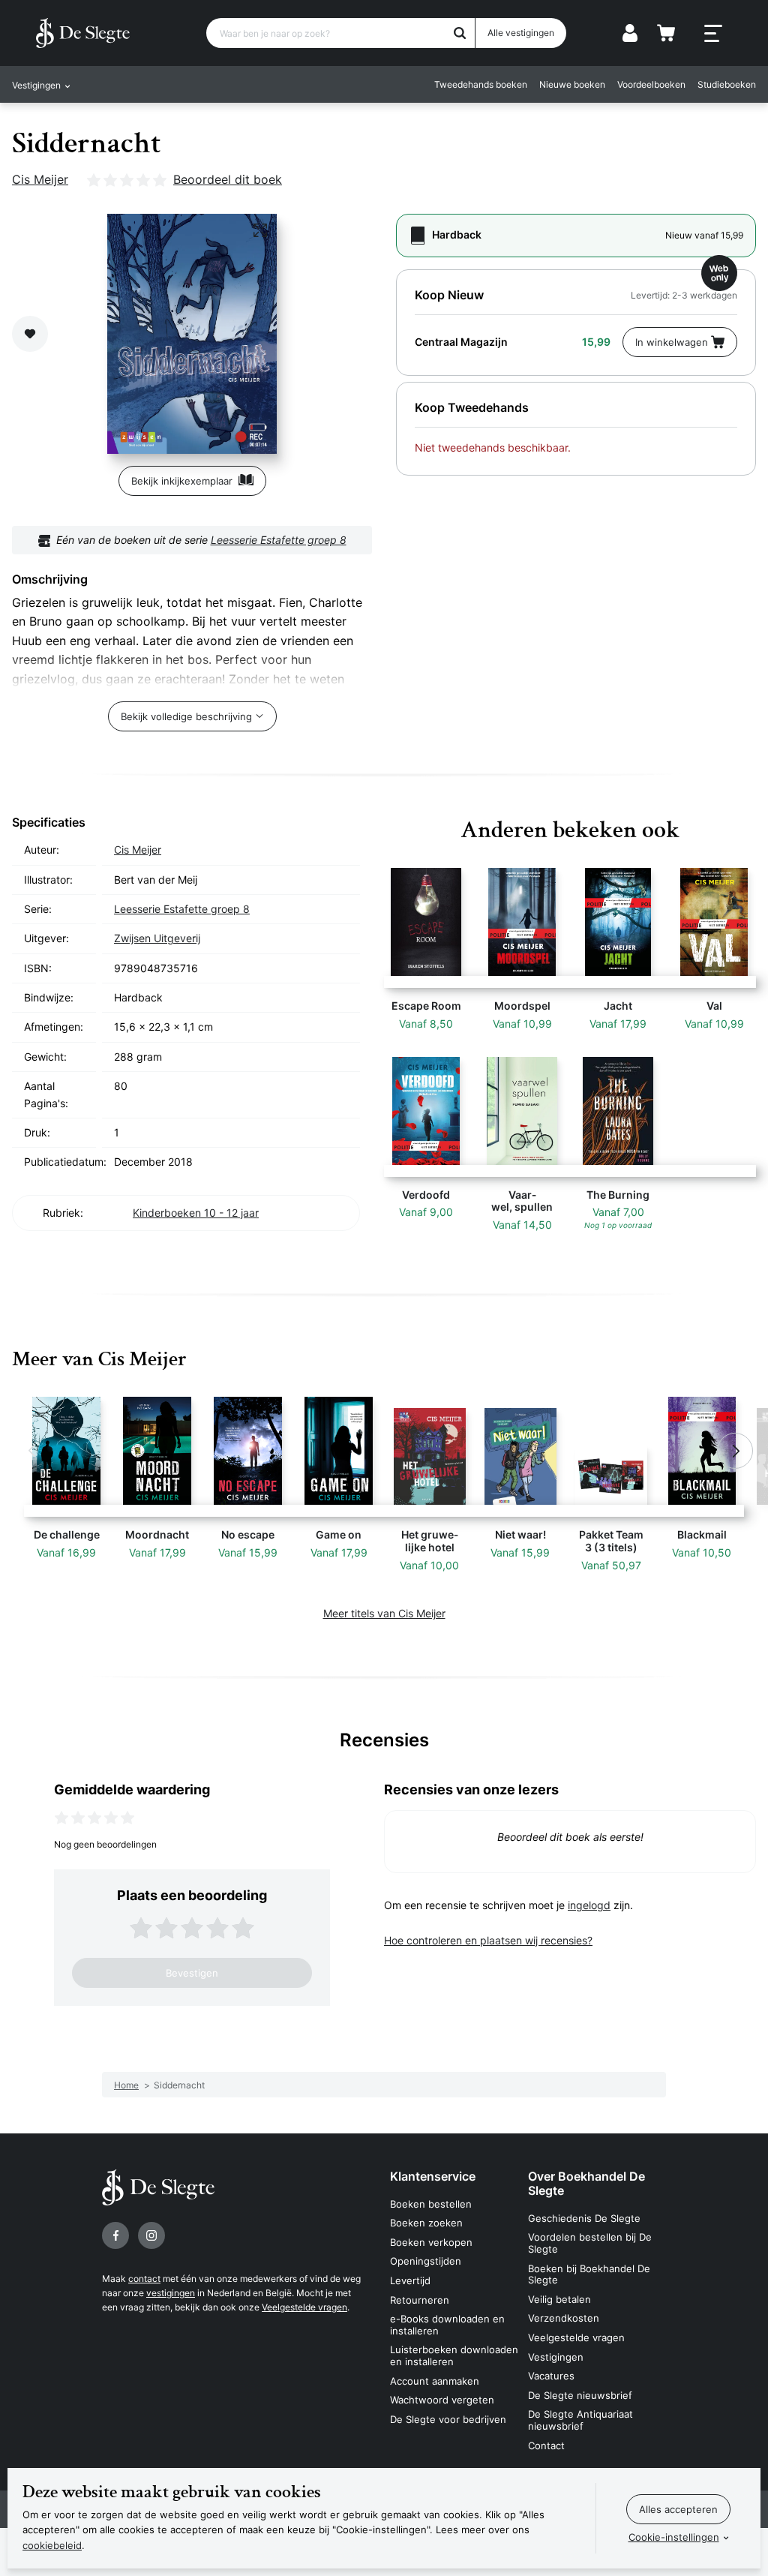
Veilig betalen (559, 2299)
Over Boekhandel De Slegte (586, 2183)
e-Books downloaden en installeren (447, 2325)
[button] (33, 1451)
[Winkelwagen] (666, 33)
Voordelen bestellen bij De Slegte (590, 2243)
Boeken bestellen (431, 2204)
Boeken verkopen (431, 2242)
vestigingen (171, 2293)
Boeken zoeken (426, 2223)
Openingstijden (426, 2261)
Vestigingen (556, 2357)
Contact (546, 2445)
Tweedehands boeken (481, 84)
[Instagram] (151, 2235)
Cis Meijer (40, 179)
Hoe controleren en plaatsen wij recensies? (488, 1940)
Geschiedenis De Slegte (584, 2218)
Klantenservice (433, 2176)
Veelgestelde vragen (304, 2307)
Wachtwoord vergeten (442, 2400)
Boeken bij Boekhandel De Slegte (589, 2274)
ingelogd (589, 1905)
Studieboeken (727, 84)
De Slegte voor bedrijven (448, 2419)
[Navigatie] (713, 34)
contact (144, 2279)
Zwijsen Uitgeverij (157, 938)
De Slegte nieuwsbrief (580, 2395)
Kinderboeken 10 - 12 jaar (196, 1213)
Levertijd (410, 2280)
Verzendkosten (564, 2318)
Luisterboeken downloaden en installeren (454, 2355)
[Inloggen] (630, 33)
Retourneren (420, 2300)
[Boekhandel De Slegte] (83, 33)
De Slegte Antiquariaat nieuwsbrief (580, 2420)
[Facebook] (115, 2235)
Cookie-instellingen (674, 2537)
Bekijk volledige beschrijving (186, 716)
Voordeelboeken (651, 84)
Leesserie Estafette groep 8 (279, 540)
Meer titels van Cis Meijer (384, 1613)
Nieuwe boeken (572, 84)
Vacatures (551, 2376)
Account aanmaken (435, 2381)
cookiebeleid (52, 2545)
